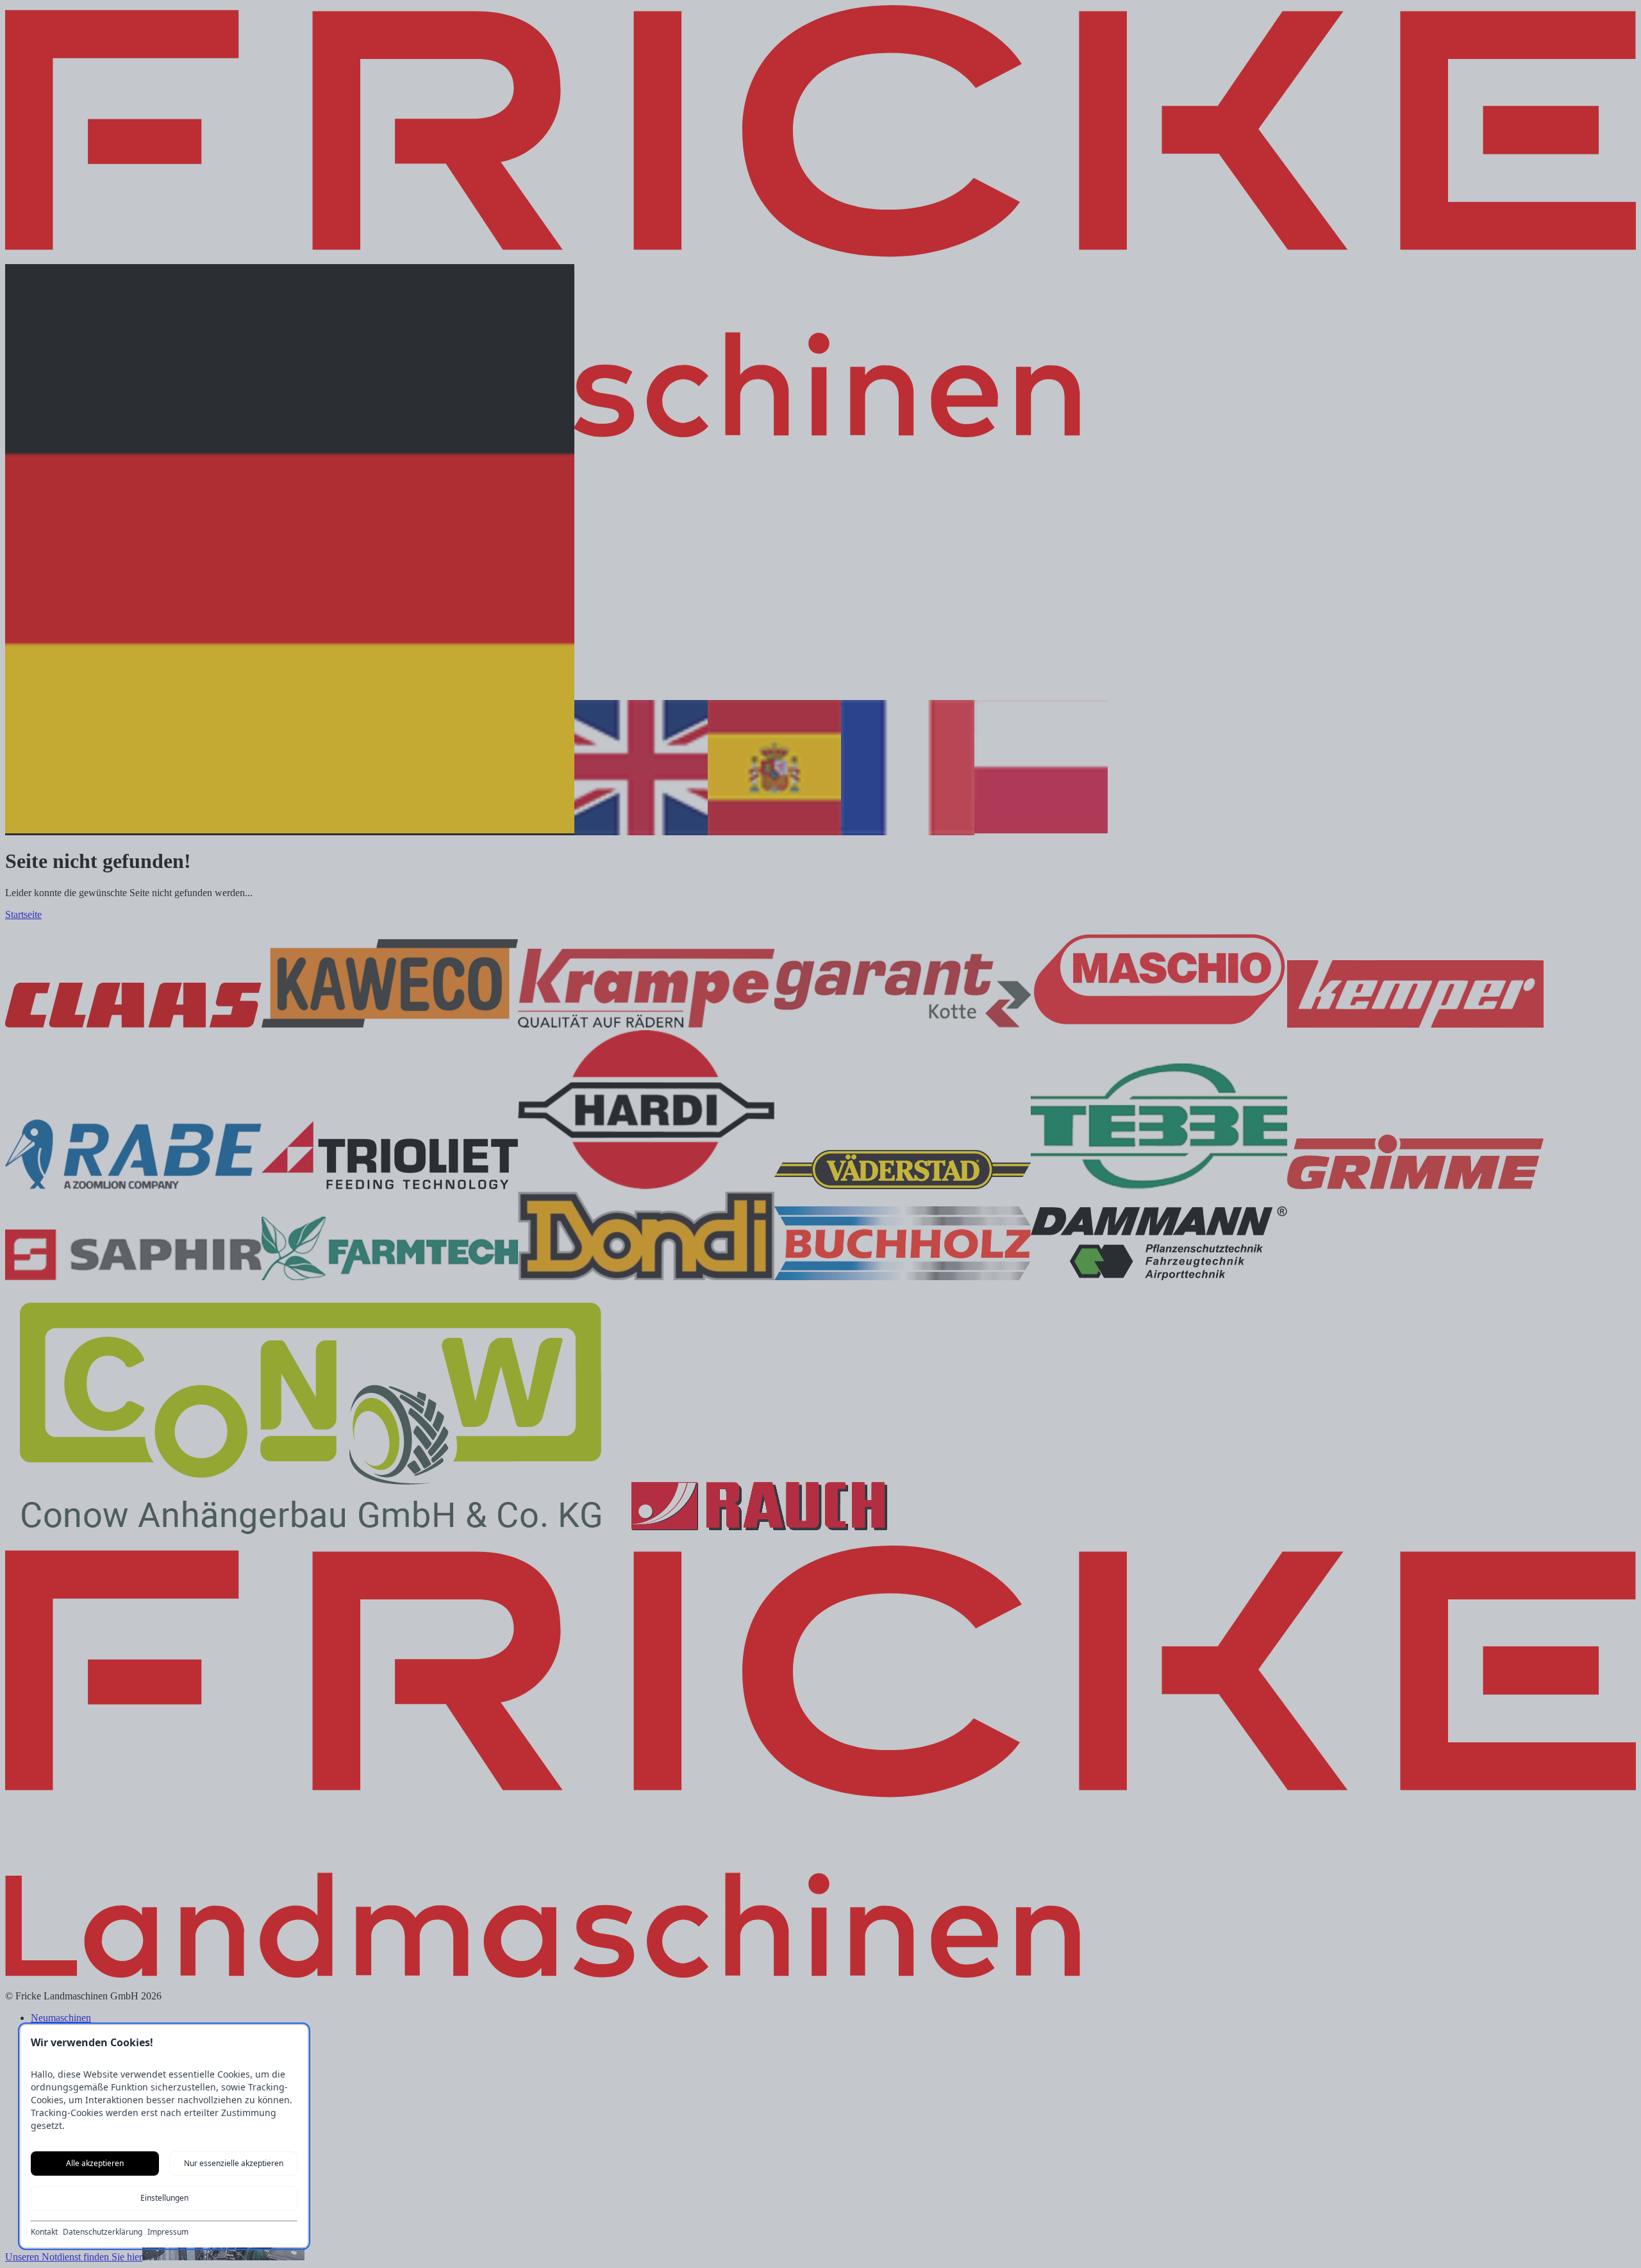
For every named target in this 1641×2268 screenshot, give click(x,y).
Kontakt (44, 2232)
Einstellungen (164, 2198)
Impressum (168, 2232)
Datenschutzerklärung (103, 2232)
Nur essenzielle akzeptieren (234, 2163)
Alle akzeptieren (95, 2163)
